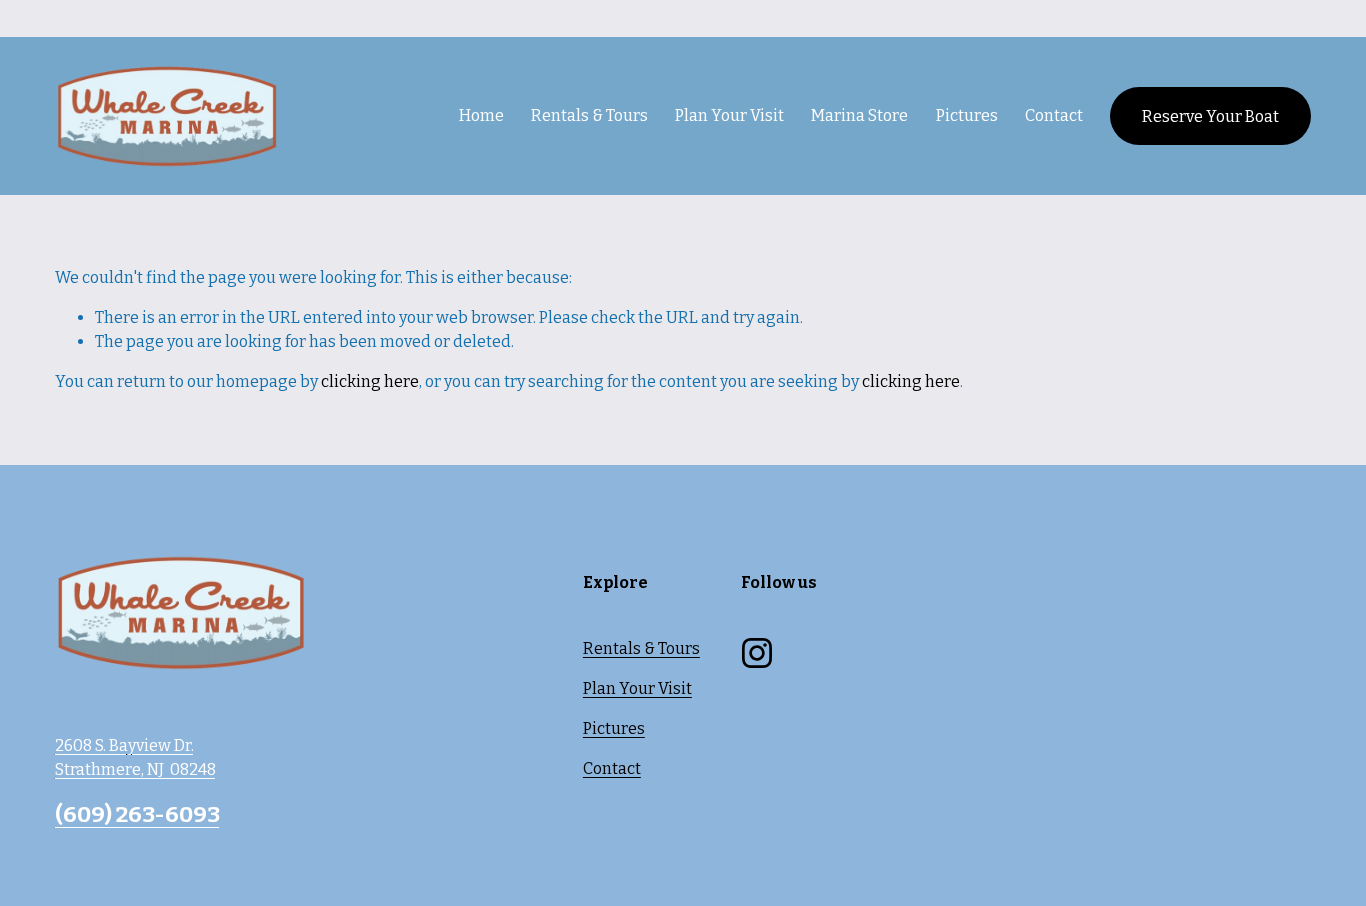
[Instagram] (757, 653)
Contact (1054, 115)
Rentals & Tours (641, 648)
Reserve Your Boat (1210, 116)
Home (481, 115)
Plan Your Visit (637, 688)
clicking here (370, 381)
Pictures (967, 115)
